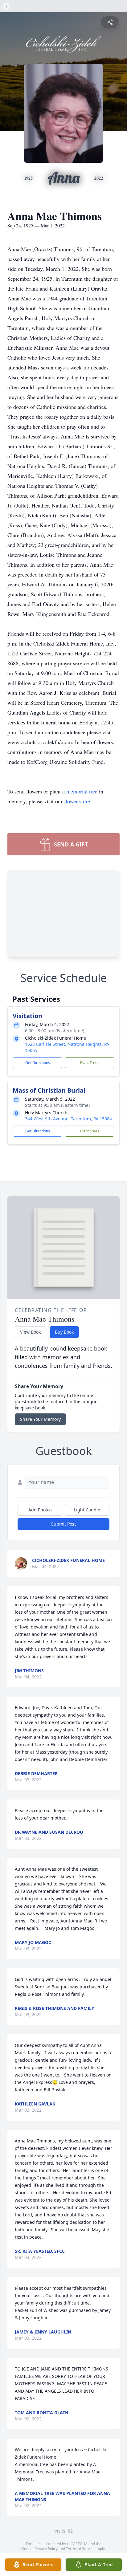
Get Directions (38, 1063)
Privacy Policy (46, 2549)
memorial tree (82, 791)
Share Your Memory (40, 1419)
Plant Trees (90, 1063)
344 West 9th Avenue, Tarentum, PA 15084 (68, 1119)
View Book (30, 1332)
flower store (77, 801)
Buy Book (64, 1332)
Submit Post (63, 1524)
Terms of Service (80, 2549)
